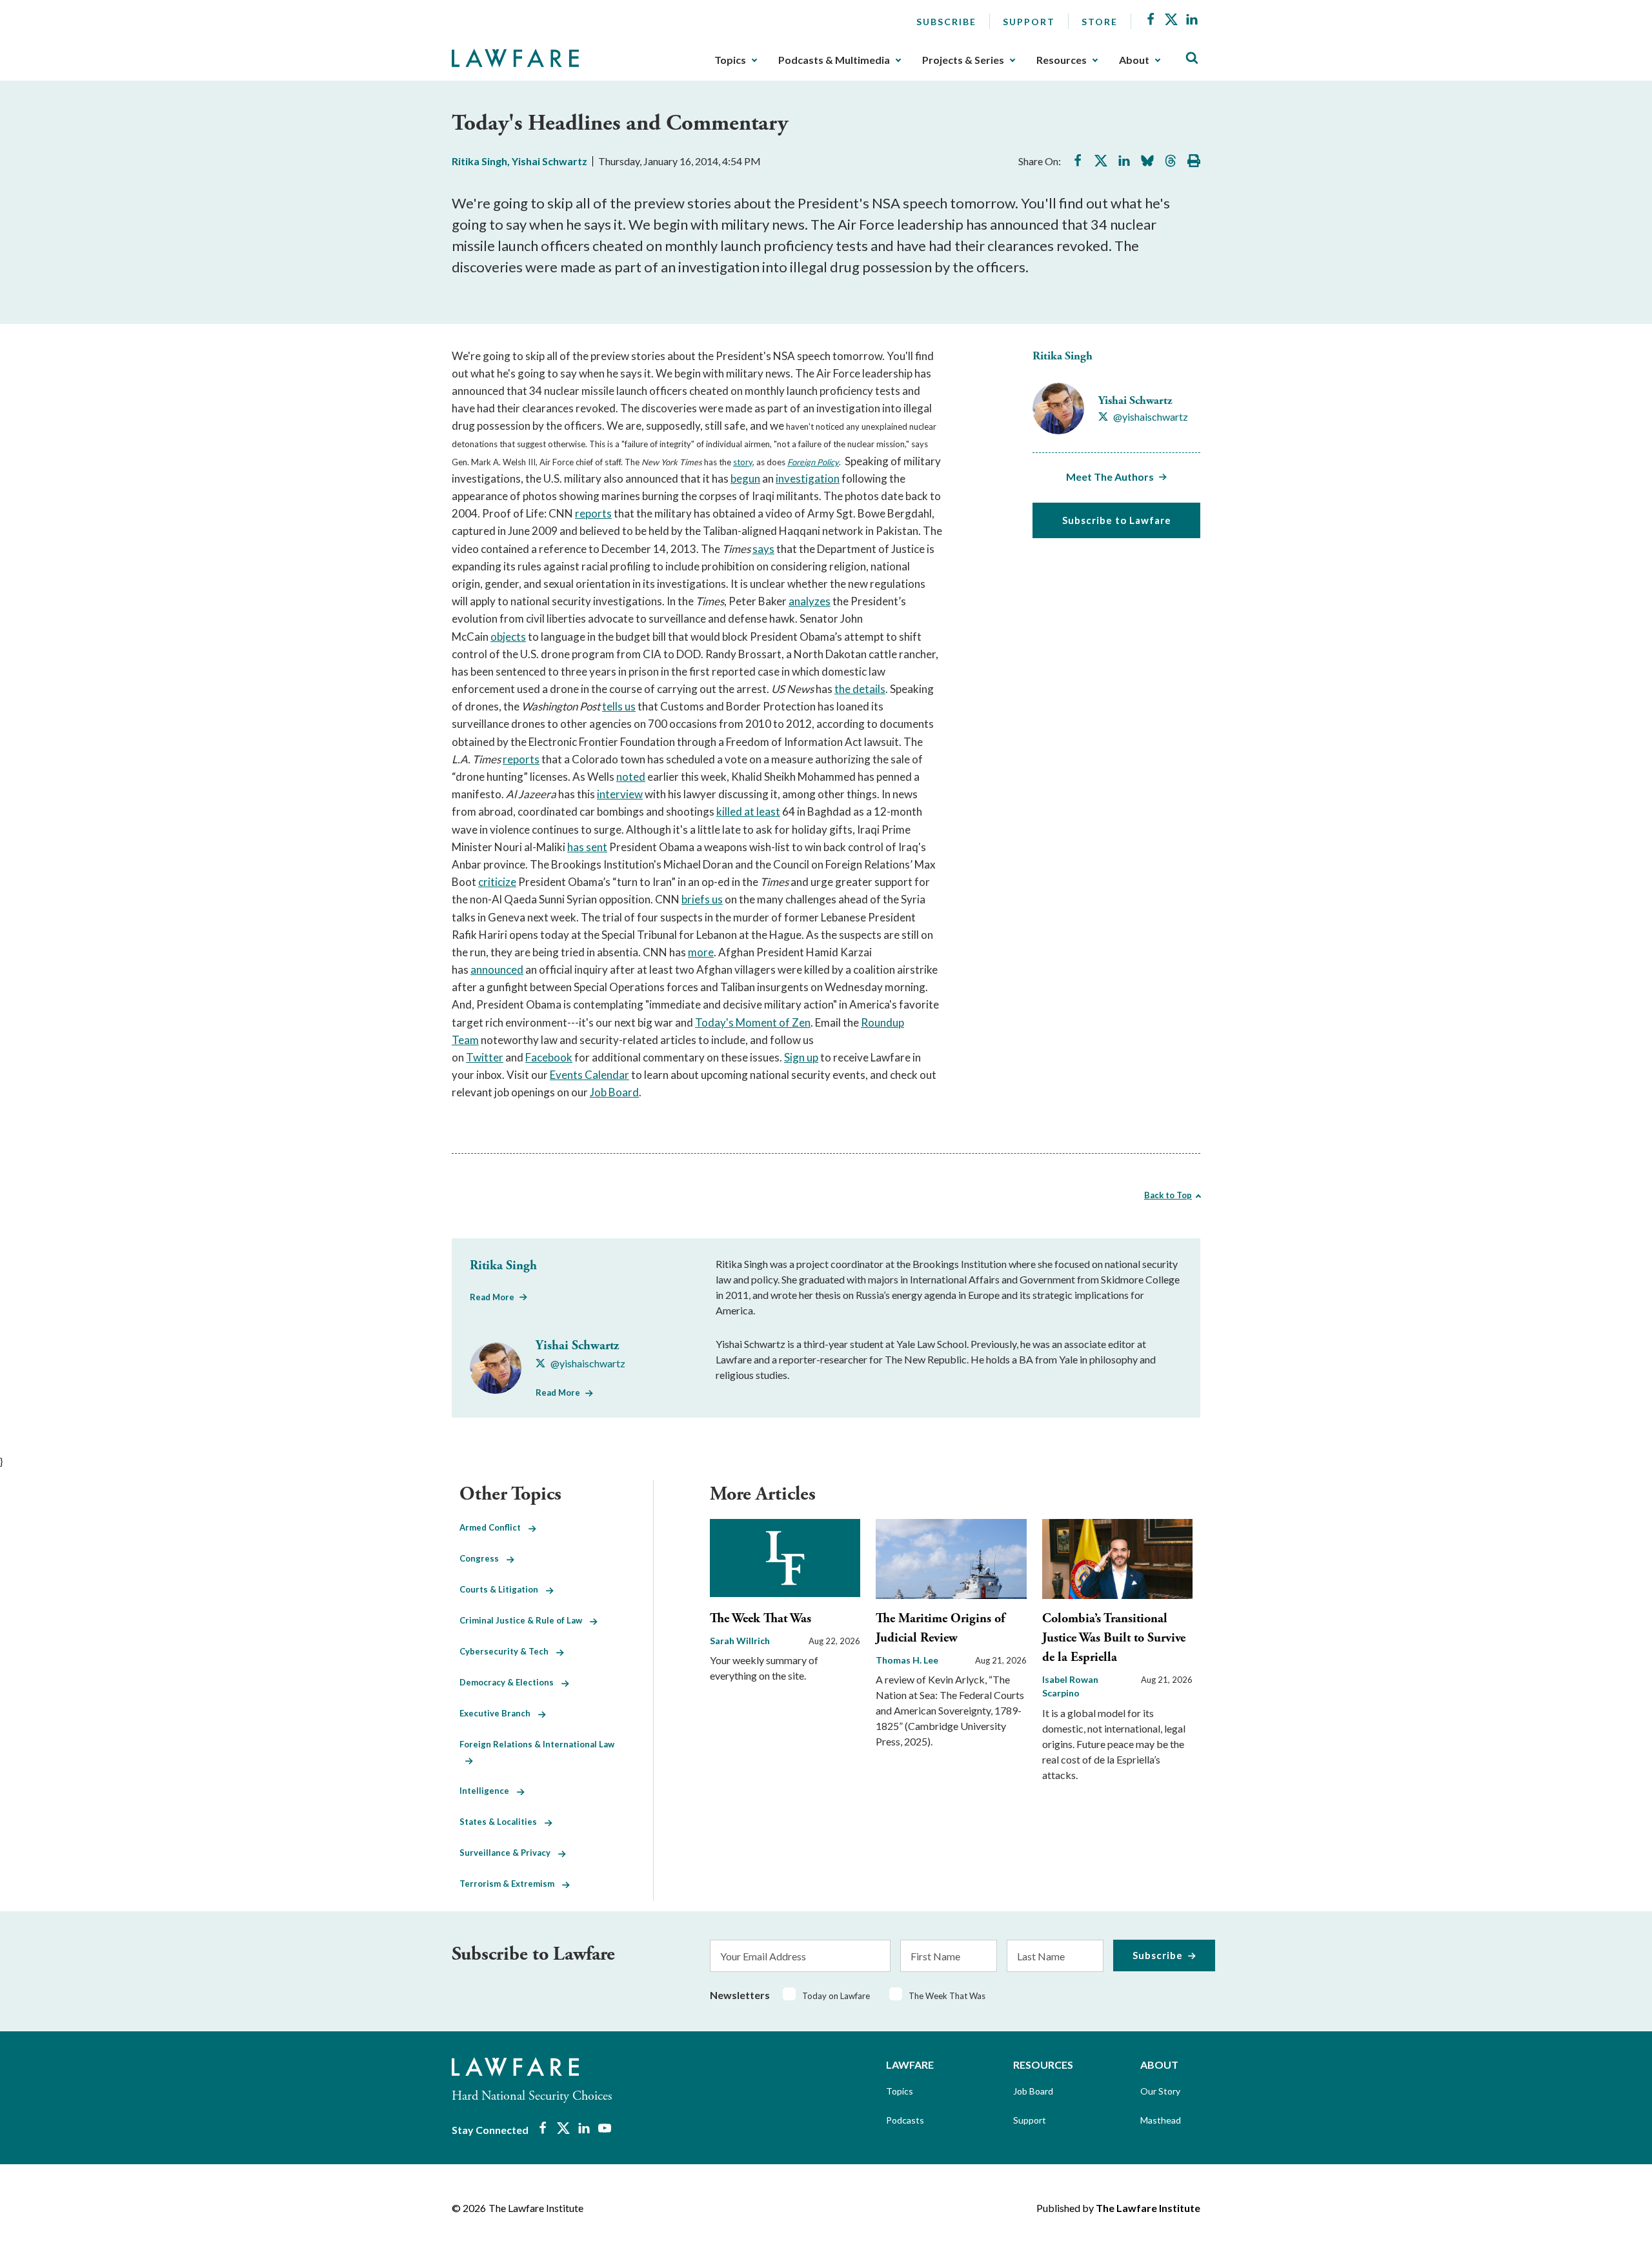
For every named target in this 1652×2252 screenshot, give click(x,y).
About (1134, 60)
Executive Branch (499, 1713)
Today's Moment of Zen (753, 1022)
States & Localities (502, 1822)
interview (620, 794)
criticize (497, 882)
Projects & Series (963, 60)
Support (1029, 22)
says (763, 549)
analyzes (810, 601)
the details (860, 689)
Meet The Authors (1110, 477)
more (701, 952)
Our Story (1160, 2091)
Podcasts (905, 2120)
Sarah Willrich (740, 1641)
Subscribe (946, 22)
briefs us (702, 899)
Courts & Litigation (503, 1589)
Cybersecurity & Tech (508, 1651)
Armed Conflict (494, 1527)
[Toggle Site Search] (1192, 58)
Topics (730, 60)
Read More (492, 1297)
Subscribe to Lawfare (1117, 520)
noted (631, 777)
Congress (483, 1558)
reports (593, 513)
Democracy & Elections (510, 1682)
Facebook (549, 1057)
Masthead (1161, 2120)
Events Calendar (589, 1075)
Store (1100, 22)
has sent (587, 847)
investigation (808, 478)
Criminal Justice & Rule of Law (525, 1620)
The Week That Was (761, 1619)
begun (745, 478)
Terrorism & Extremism (511, 1884)
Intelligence (488, 1791)
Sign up (801, 1057)
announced (497, 970)
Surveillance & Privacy (509, 1853)
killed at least (748, 811)
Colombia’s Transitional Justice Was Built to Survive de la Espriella (1114, 1638)
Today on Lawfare (836, 1996)
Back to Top (1168, 1195)
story (743, 462)
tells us (619, 706)
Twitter (485, 1057)
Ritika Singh (479, 161)
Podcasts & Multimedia (834, 60)
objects (508, 637)
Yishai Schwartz (549, 161)
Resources (1062, 60)
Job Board (614, 1092)
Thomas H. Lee (907, 1660)
